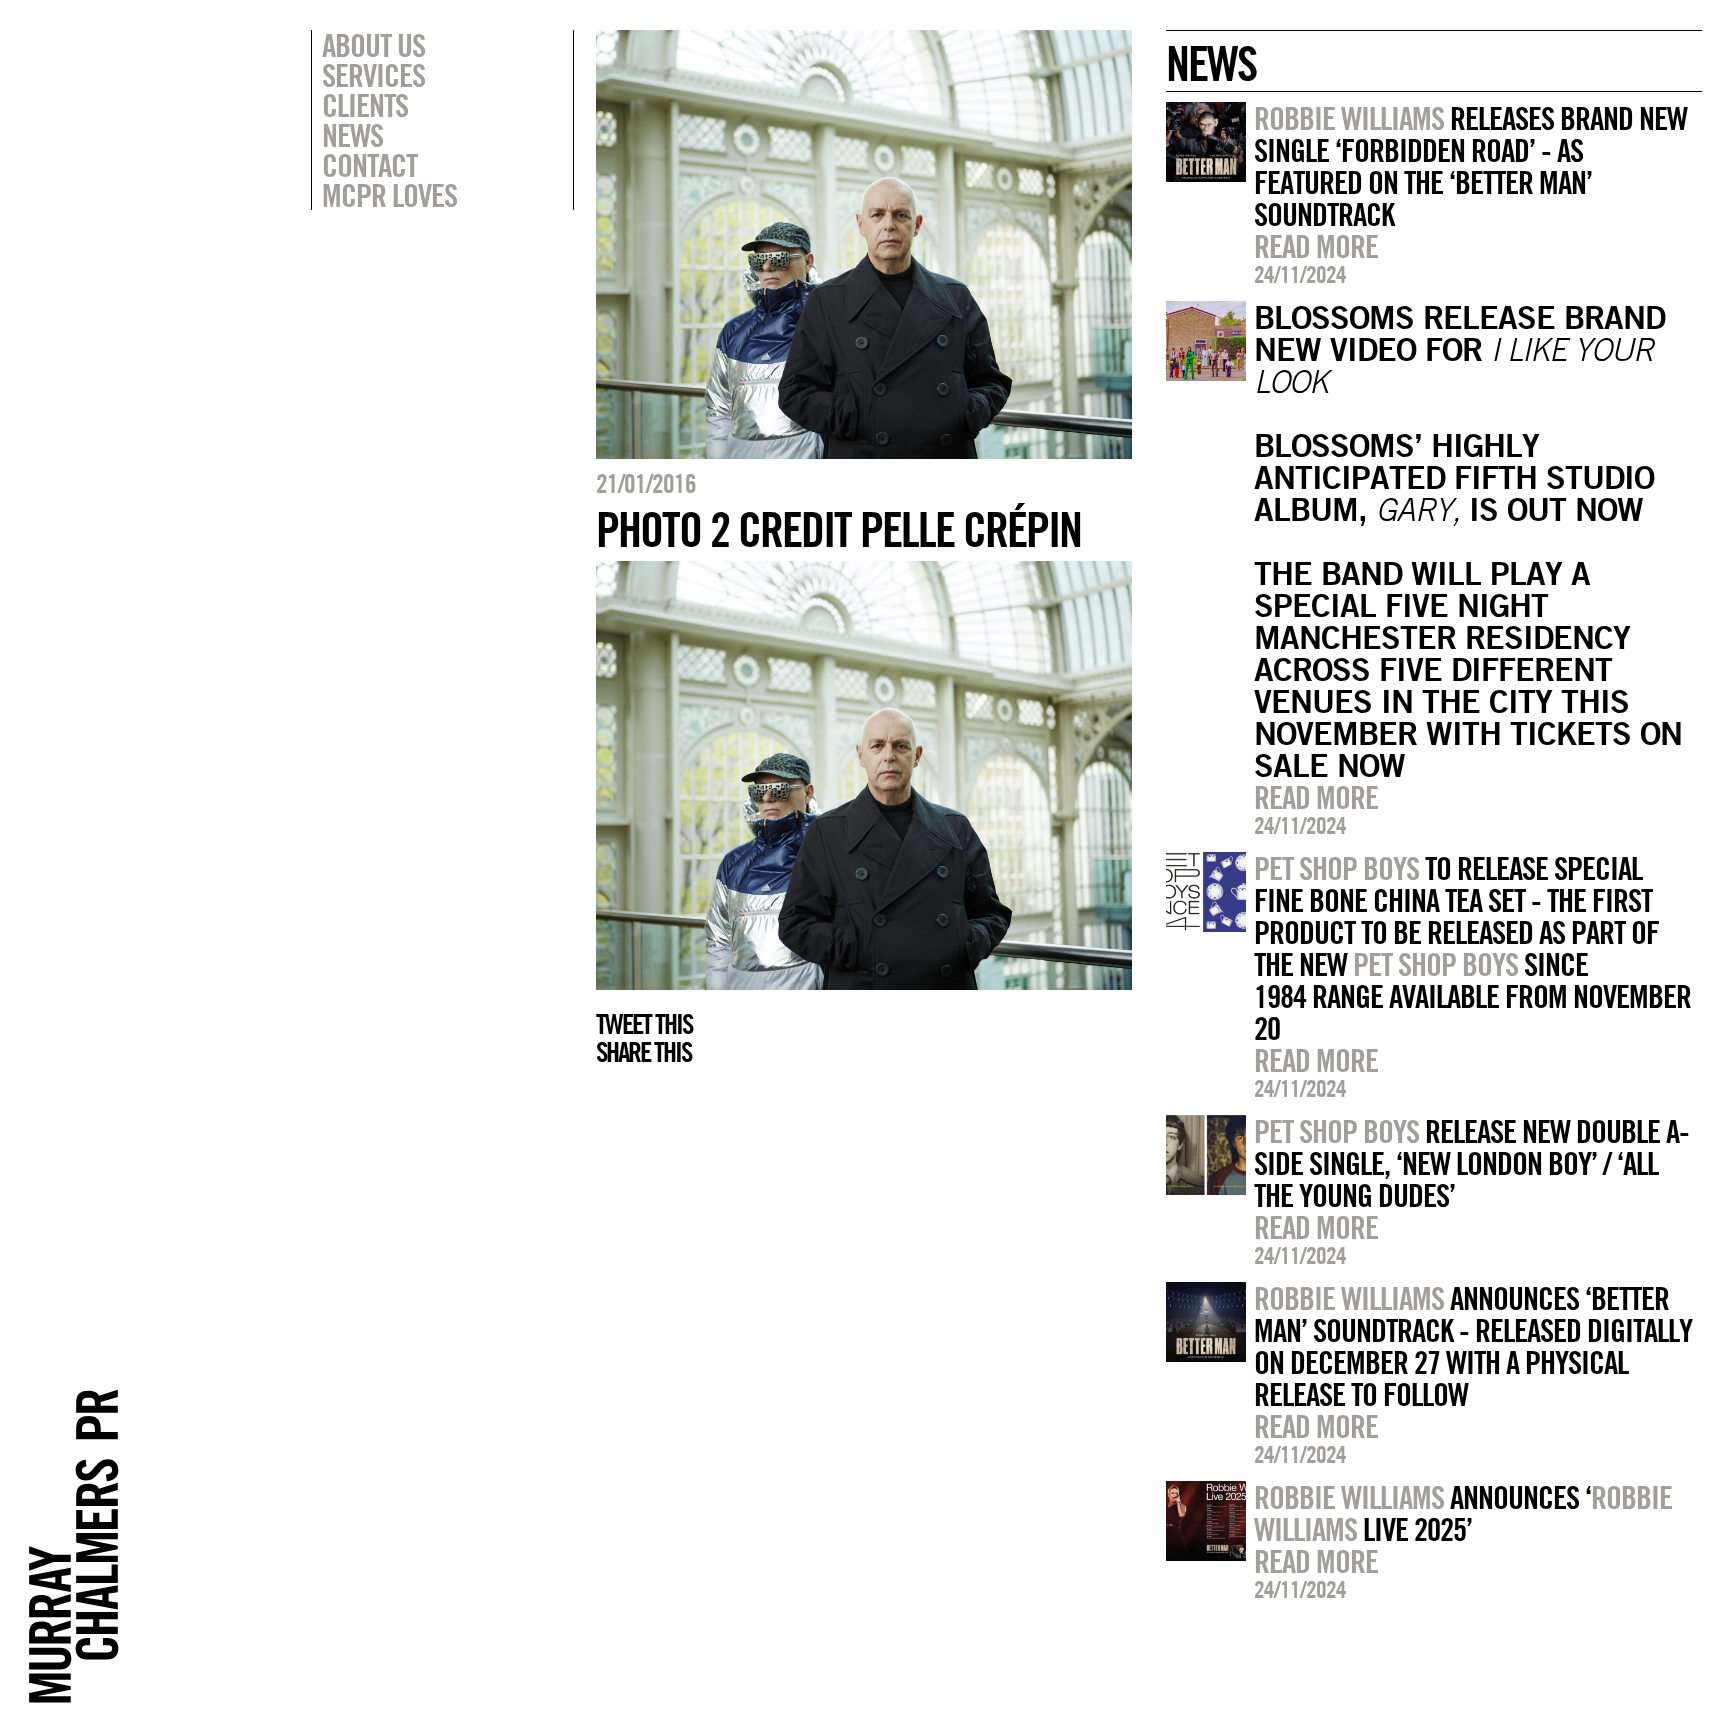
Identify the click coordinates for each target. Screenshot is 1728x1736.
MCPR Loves (389, 195)
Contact (369, 165)
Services (373, 75)
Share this (643, 1052)
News (352, 135)
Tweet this (644, 1024)
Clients (365, 105)
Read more (1316, 246)
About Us (373, 45)
